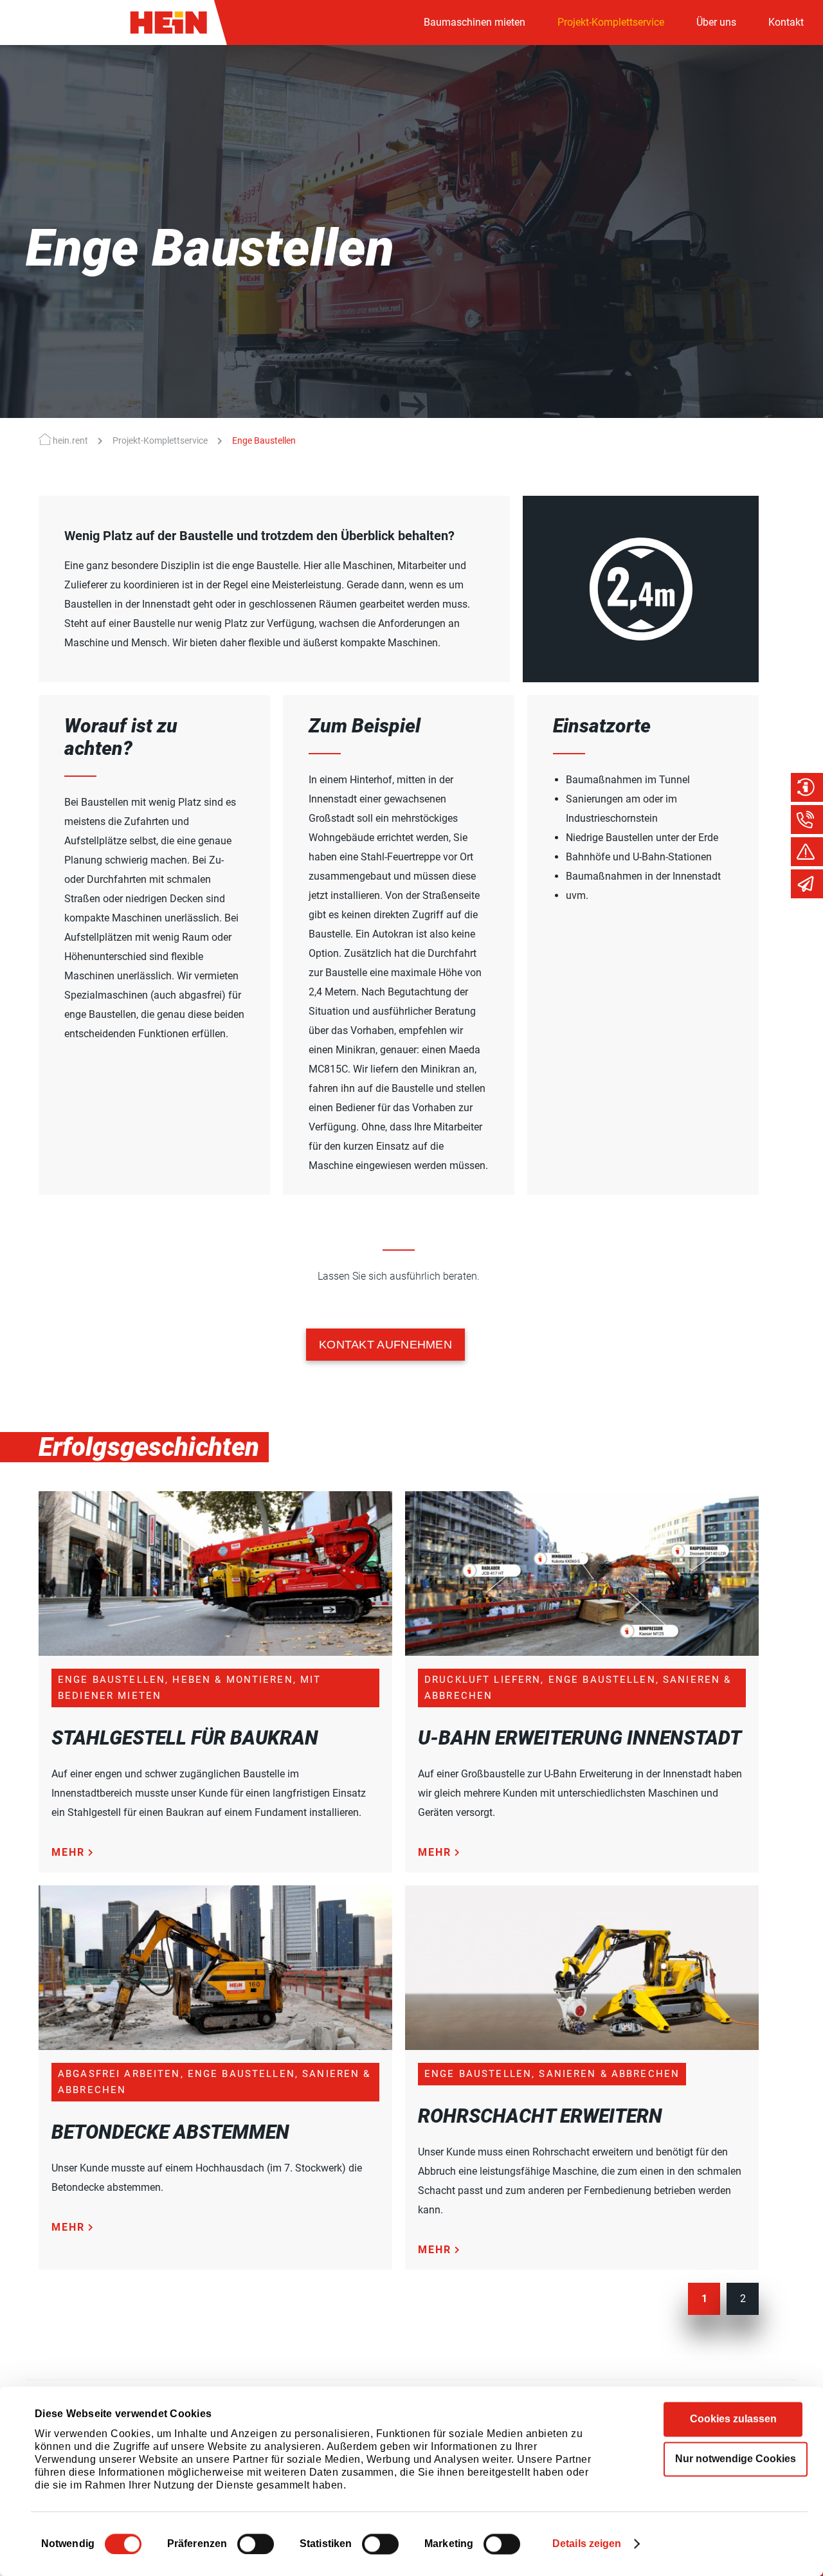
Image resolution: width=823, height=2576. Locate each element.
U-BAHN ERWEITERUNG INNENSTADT (580, 1738)
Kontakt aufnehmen (385, 1345)
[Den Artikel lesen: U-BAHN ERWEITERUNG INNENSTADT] (582, 1652)
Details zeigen (587, 2544)
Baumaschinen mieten (475, 22)
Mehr (68, 1852)
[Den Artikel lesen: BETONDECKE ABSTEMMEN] (215, 2046)
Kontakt (786, 22)
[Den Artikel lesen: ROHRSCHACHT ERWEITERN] (582, 2046)
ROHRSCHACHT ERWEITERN (540, 2116)
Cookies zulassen (733, 2419)
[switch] (256, 2544)
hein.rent (70, 440)
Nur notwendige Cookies (736, 2459)
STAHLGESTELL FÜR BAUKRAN (185, 1738)
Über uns (716, 22)
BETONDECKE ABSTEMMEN (170, 2132)
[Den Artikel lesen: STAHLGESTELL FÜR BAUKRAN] (215, 1652)
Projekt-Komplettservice (611, 22)
